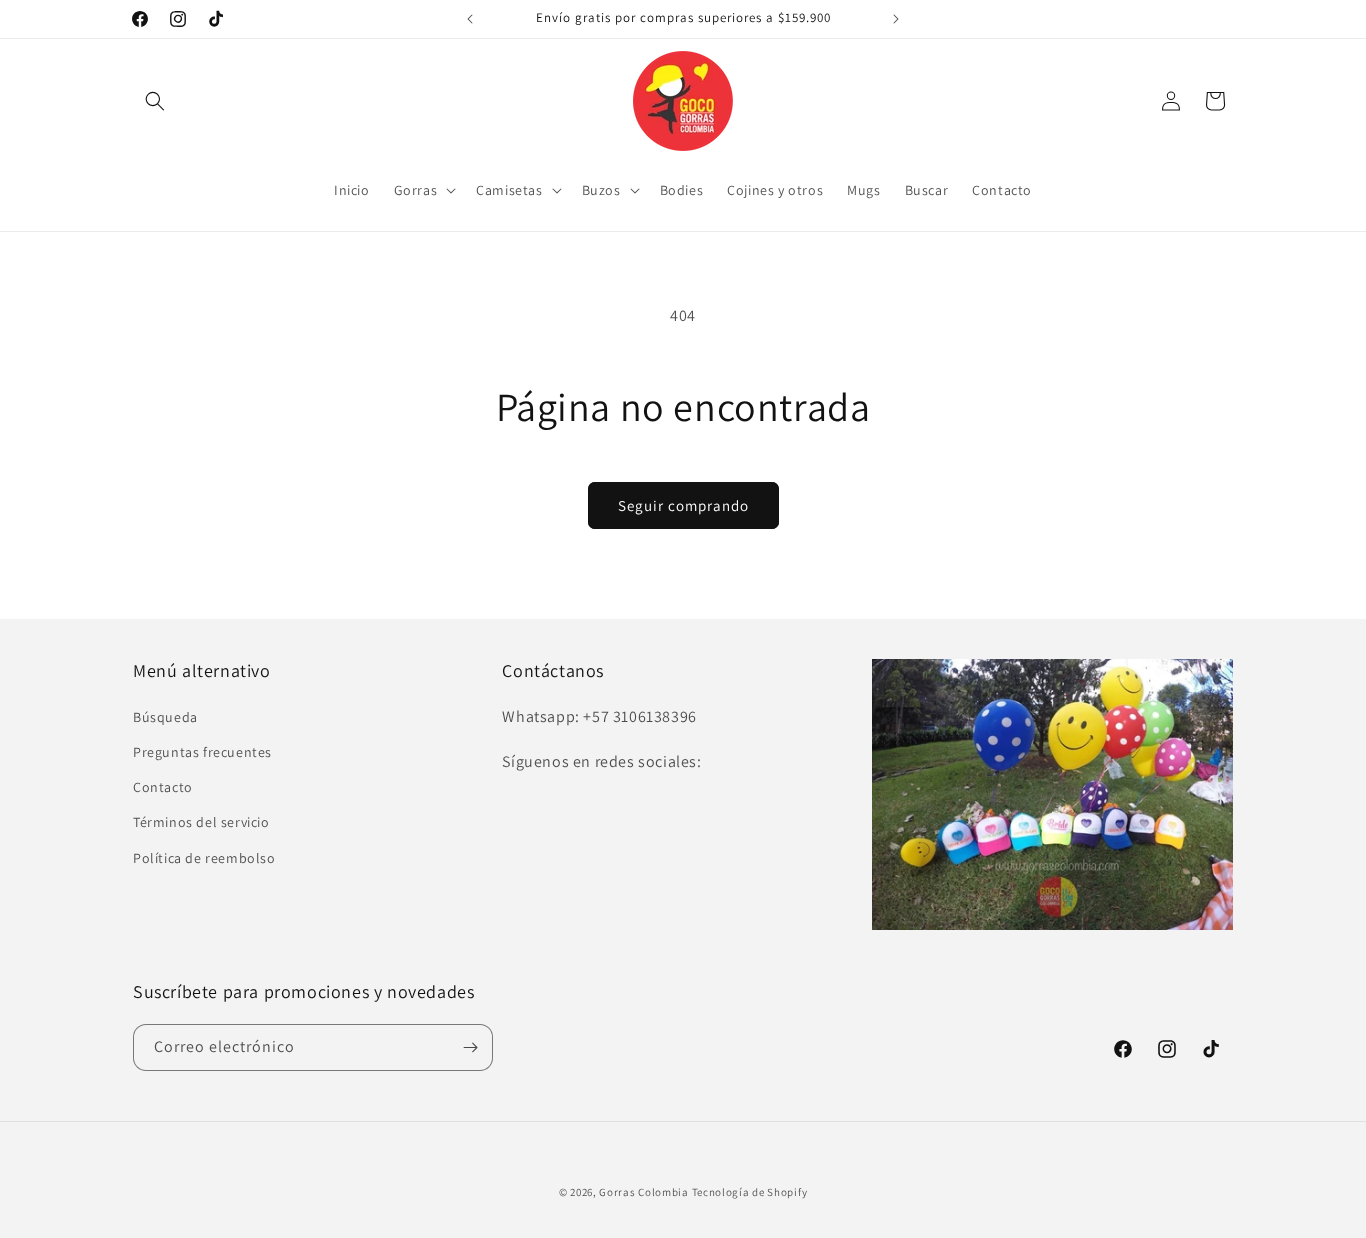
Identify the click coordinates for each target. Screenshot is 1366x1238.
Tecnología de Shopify (750, 1192)
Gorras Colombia (644, 1192)
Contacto (163, 787)
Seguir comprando (683, 505)
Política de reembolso (204, 858)
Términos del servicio (201, 822)
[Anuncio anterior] (470, 19)
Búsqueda (165, 717)
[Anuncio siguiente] (896, 19)
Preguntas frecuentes (202, 752)
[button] (155, 101)
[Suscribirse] (470, 1047)
